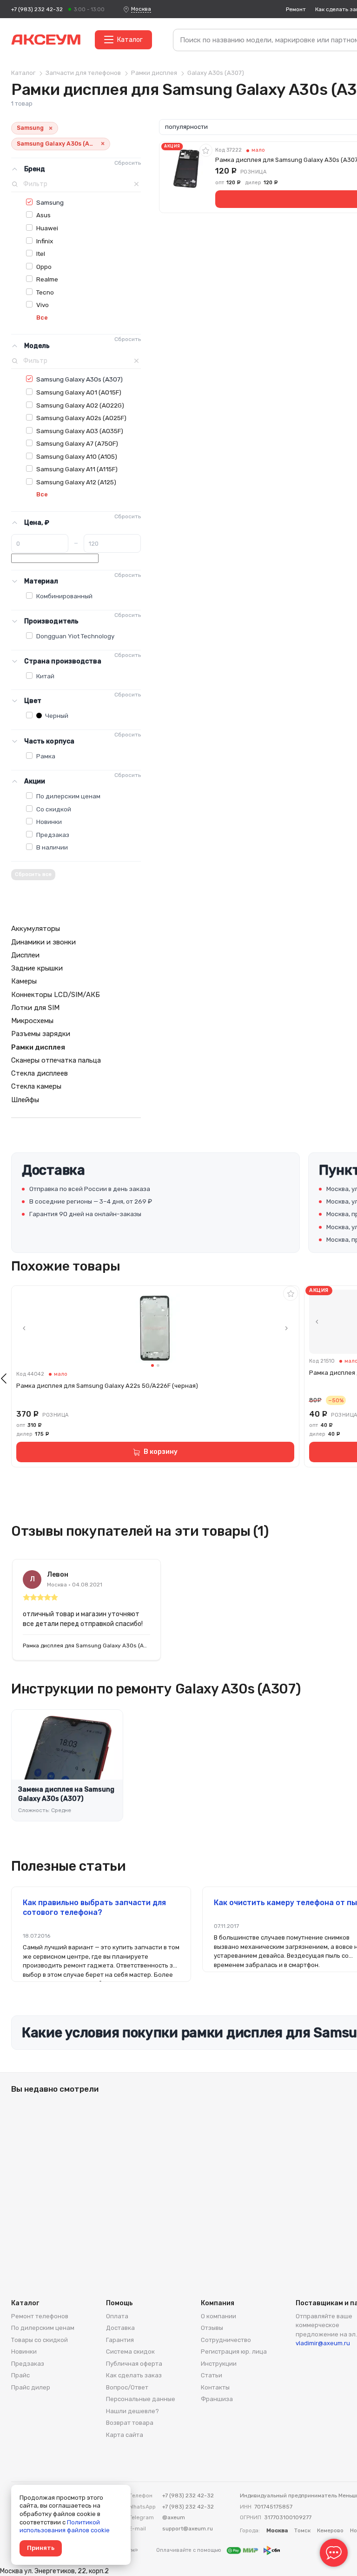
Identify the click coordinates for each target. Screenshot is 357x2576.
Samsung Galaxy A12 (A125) (76, 482)
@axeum (174, 2517)
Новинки (49, 822)
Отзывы (212, 2328)
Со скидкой (54, 809)
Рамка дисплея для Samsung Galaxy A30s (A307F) (86, 1646)
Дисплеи (25, 955)
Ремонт (296, 9)
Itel (41, 254)
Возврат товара (130, 2423)
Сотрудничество (226, 2340)
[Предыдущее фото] (24, 1328)
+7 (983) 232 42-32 (37, 9)
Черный (56, 716)
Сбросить (128, 163)
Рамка (46, 756)
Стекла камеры (36, 1086)
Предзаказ (53, 835)
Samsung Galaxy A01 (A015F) (79, 392)
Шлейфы (25, 1100)
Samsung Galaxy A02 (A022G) (80, 405)
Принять (41, 2548)
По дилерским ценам (68, 796)
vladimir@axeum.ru (323, 2343)
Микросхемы (32, 1021)
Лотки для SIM (35, 1008)
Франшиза (217, 2399)
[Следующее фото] (286, 1328)
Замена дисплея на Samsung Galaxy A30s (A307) (66, 1794)
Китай (45, 676)
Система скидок (130, 2352)
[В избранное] (206, 150)
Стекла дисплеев (40, 1073)
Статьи (212, 2375)
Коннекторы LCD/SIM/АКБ (56, 995)
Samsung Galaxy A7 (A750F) (77, 443)
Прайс (20, 2375)
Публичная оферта (134, 2364)
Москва (141, 9)
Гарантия (120, 2340)
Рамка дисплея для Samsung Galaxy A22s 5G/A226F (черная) (107, 1386)
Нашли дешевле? (132, 2411)
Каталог (130, 40)
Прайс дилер (31, 2387)
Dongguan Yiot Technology (75, 636)
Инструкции (219, 2364)
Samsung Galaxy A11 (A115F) (77, 469)
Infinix (45, 241)
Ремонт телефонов (40, 2316)
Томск (302, 2530)
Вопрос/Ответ (127, 2387)
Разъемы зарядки (41, 1034)
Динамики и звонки (43, 942)
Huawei (47, 228)
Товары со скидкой (40, 2340)
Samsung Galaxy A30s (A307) (79, 379)
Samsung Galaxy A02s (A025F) (81, 418)
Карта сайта (125, 2435)
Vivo (43, 305)
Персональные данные (141, 2399)
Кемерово (330, 2530)
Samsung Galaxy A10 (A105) (77, 456)
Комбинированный (64, 596)
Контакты (215, 2387)
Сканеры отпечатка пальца (56, 1060)
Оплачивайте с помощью (189, 2550)
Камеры (24, 981)
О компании (218, 2316)
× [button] (51, 128)
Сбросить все (33, 874)
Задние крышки (37, 968)
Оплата (117, 2316)
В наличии (52, 847)
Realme (47, 279)
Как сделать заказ (134, 2375)
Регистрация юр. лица (234, 2352)
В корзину (161, 1452)
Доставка (120, 2328)
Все (42, 318)
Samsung (50, 202)
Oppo (44, 267)
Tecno (45, 292)
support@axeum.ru (188, 2529)
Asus (43, 215)
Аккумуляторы (36, 929)
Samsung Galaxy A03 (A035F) (80, 431)
